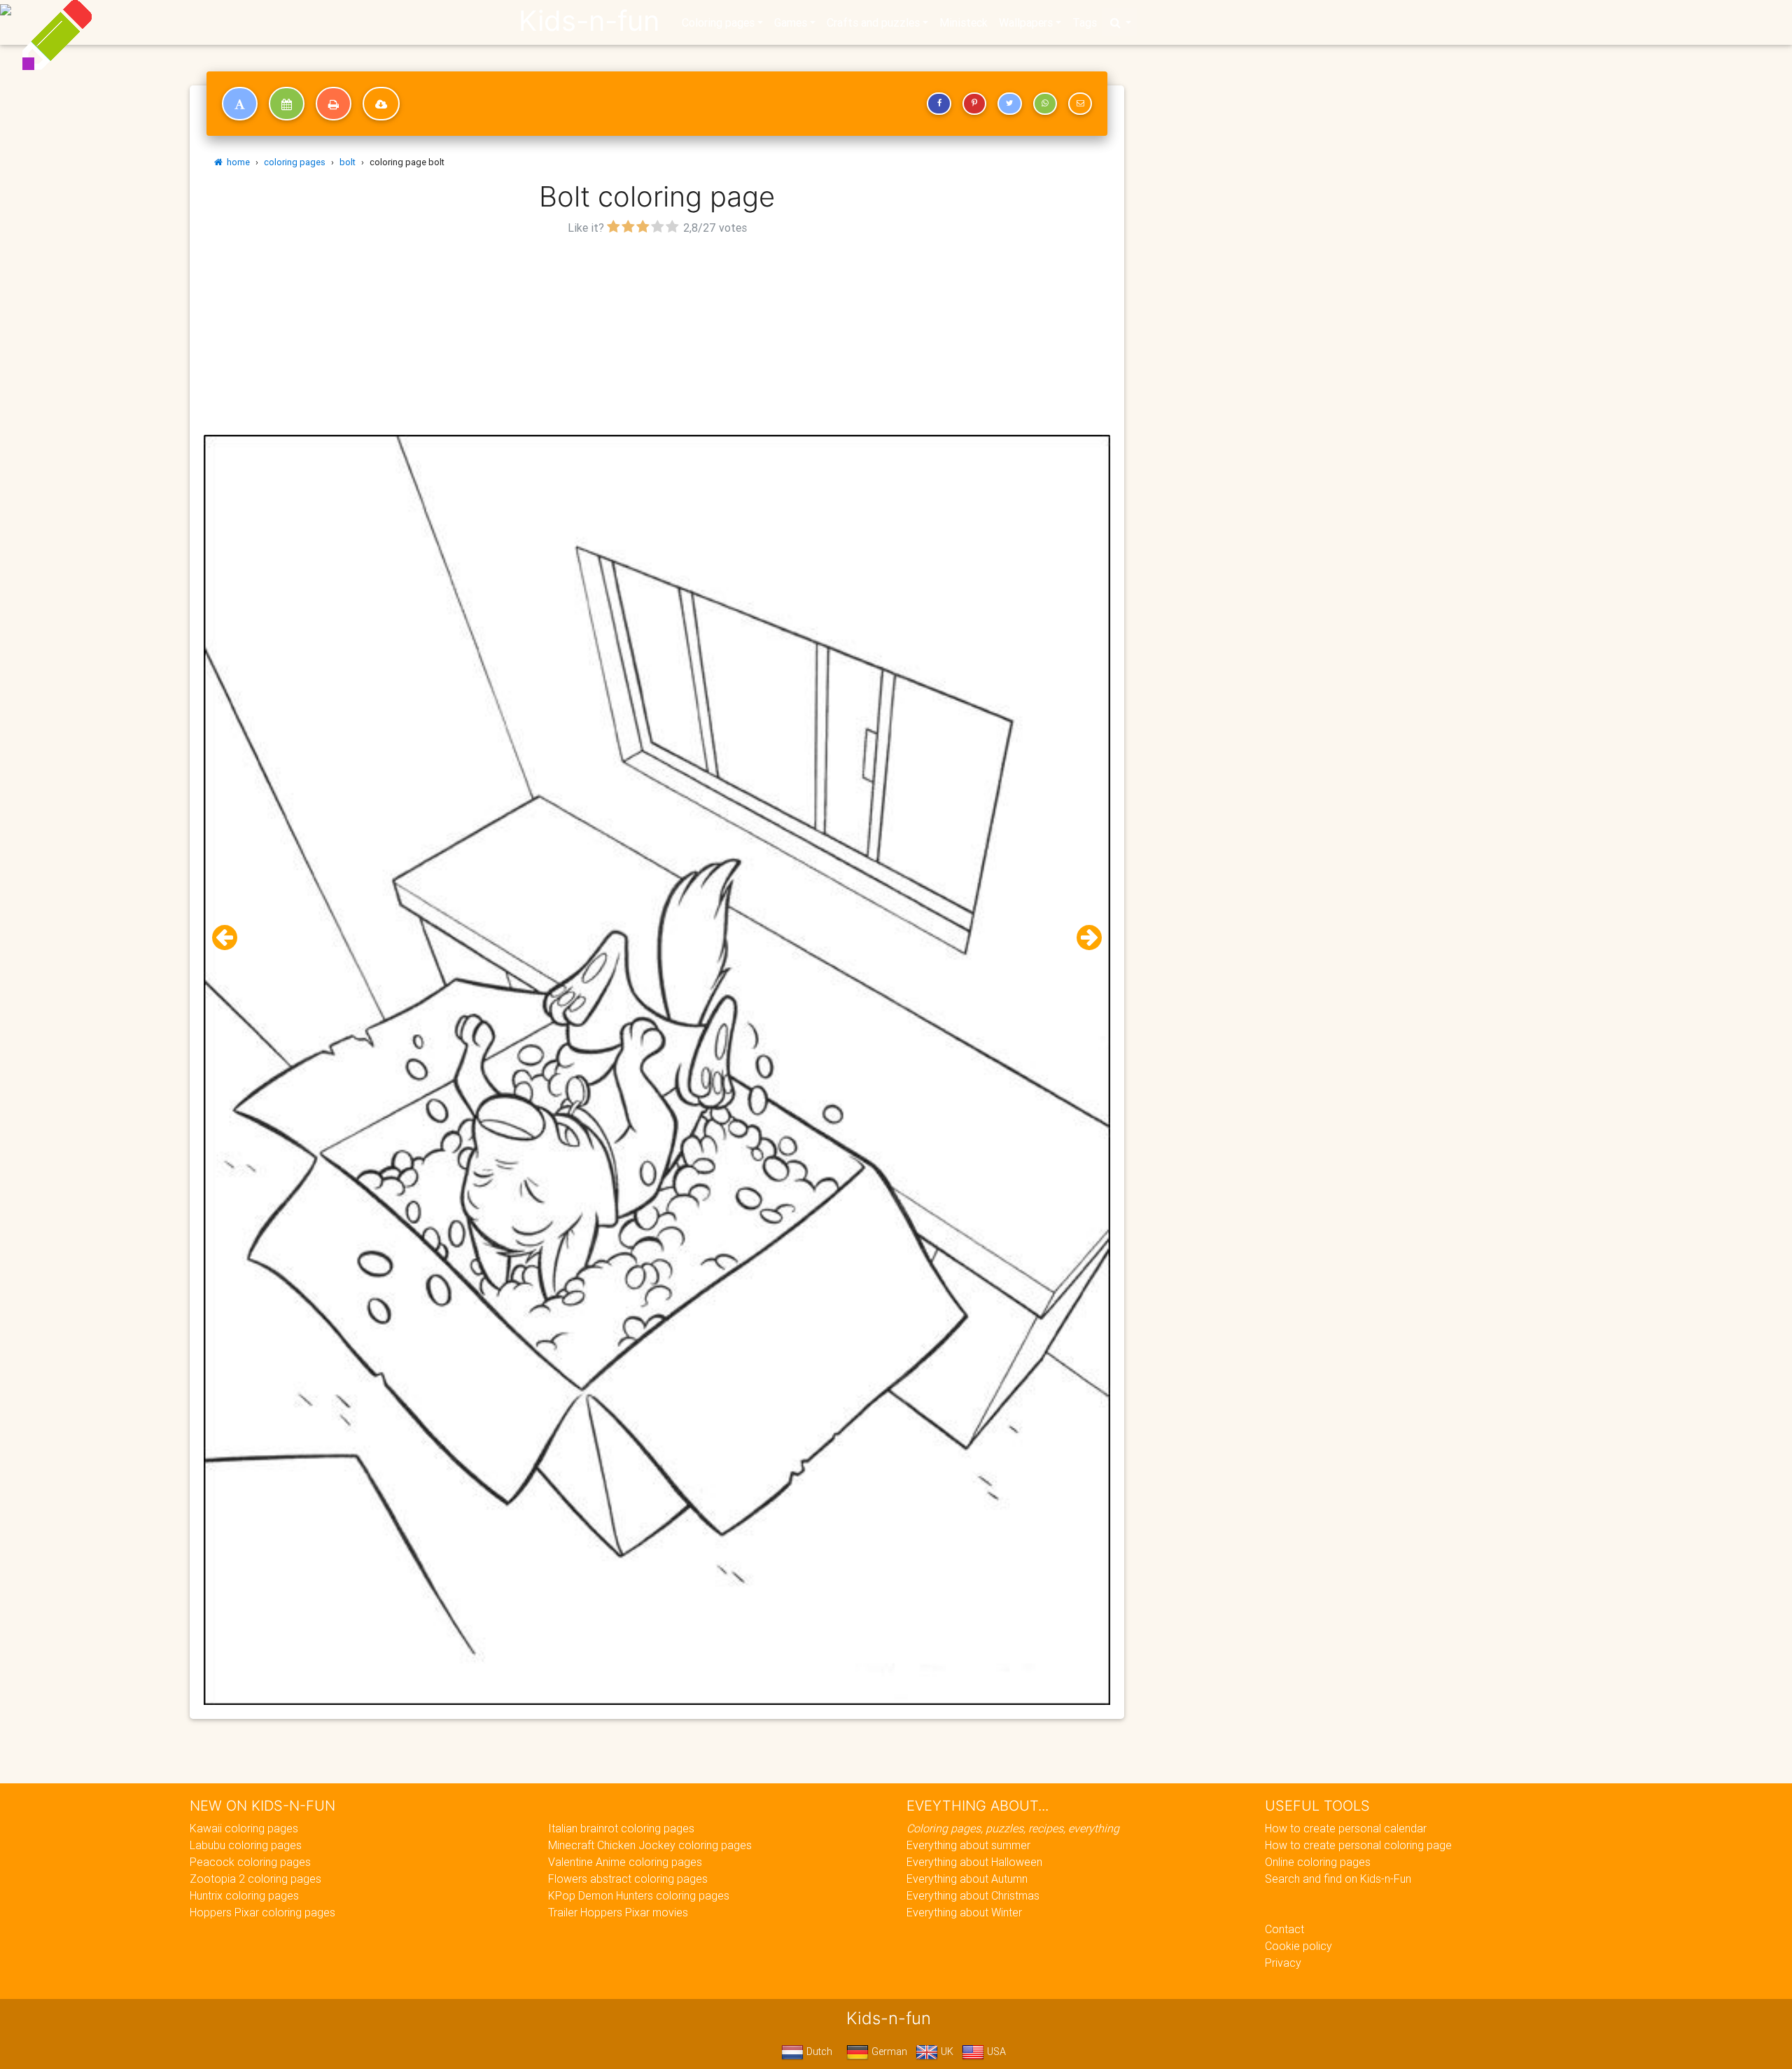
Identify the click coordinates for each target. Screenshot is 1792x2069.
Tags (1085, 22)
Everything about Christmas (973, 1895)
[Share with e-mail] (1080, 104)
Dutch (818, 2051)
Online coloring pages (1318, 1862)
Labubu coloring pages (246, 1845)
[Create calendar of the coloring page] (287, 104)
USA (995, 2051)
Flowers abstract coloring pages (628, 1879)
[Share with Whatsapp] (1045, 104)
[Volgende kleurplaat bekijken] (1084, 938)
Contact (1284, 1929)
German (888, 2051)
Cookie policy (1298, 1946)
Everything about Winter (964, 1912)
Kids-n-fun (589, 21)
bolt (348, 162)
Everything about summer (968, 1845)
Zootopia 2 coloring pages (255, 1879)
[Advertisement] (657, 337)
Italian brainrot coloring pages (621, 1828)
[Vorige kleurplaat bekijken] (230, 938)
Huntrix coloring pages (244, 1895)
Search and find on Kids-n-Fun (1338, 1879)
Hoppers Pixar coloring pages (262, 1912)
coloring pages (295, 162)
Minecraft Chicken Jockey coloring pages (650, 1845)
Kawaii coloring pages (244, 1828)
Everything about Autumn (967, 1879)
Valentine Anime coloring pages (625, 1862)
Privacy (1283, 1963)
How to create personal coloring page (1358, 1845)
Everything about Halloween (974, 1862)
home (236, 162)
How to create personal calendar (1346, 1828)
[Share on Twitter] (1009, 104)
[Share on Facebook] (939, 104)
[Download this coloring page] (381, 104)
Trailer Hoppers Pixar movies (618, 1912)
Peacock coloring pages (250, 1862)
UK (946, 2051)
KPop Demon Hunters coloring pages (639, 1895)
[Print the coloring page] (334, 104)
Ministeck (964, 22)
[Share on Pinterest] (974, 104)
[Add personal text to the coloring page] (240, 104)
